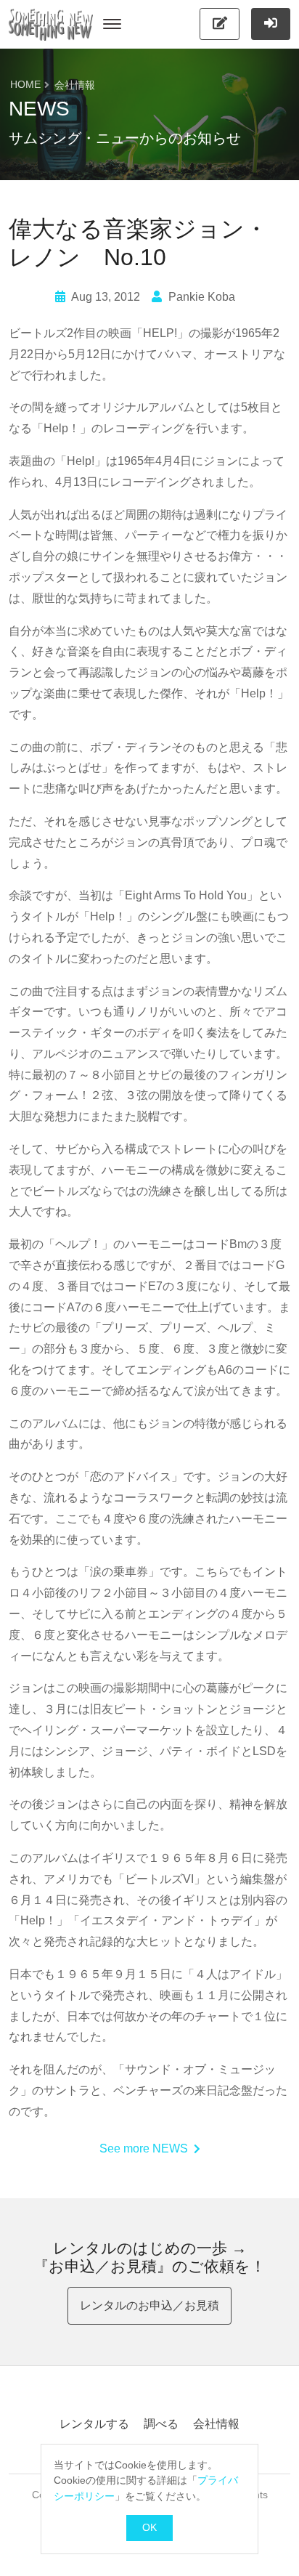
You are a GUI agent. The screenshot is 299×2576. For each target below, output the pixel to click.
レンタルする (94, 2424)
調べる (161, 2424)
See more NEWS (144, 2148)
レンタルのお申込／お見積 (149, 2305)
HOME (25, 85)
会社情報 (216, 2424)
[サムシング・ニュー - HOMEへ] (51, 24)
